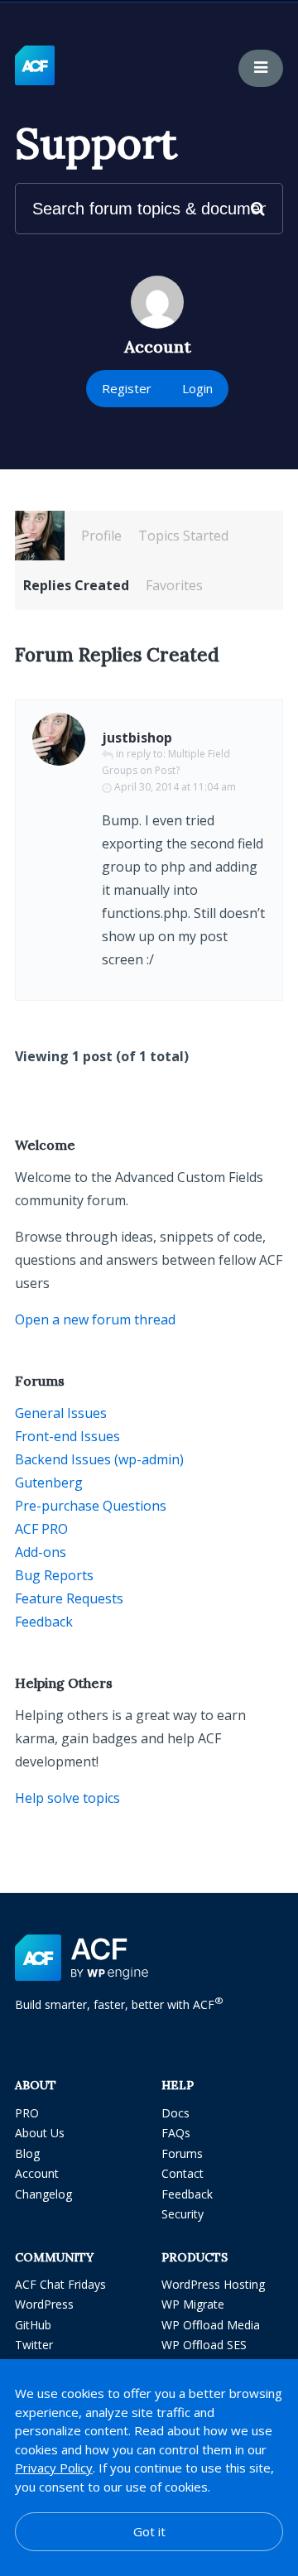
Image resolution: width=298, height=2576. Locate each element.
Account (37, 2173)
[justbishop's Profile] (40, 536)
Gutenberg (49, 1483)
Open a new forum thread (95, 1319)
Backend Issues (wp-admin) (99, 1459)
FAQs (176, 2133)
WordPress (44, 2304)
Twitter (34, 2345)
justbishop (137, 738)
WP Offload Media (211, 2325)
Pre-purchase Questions (91, 1506)
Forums (182, 2153)
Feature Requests (69, 1598)
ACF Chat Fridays (60, 2284)
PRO (27, 2113)
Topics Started (183, 536)
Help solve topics (67, 1798)
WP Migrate (193, 2304)
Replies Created (76, 585)
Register (127, 388)
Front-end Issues (67, 1436)
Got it (149, 2531)
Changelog (43, 2194)
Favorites (174, 585)
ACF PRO (41, 1529)
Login (197, 388)
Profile (101, 536)
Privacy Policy (54, 2468)
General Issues (61, 1413)
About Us (40, 2133)
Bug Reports (54, 1575)
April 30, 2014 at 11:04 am (175, 787)
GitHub (33, 2325)
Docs (175, 2113)
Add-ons (41, 1552)
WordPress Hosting (213, 2284)
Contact (183, 2173)
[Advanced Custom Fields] (35, 66)
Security (183, 2214)
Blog (27, 2153)
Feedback (44, 1622)
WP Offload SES (204, 2345)
